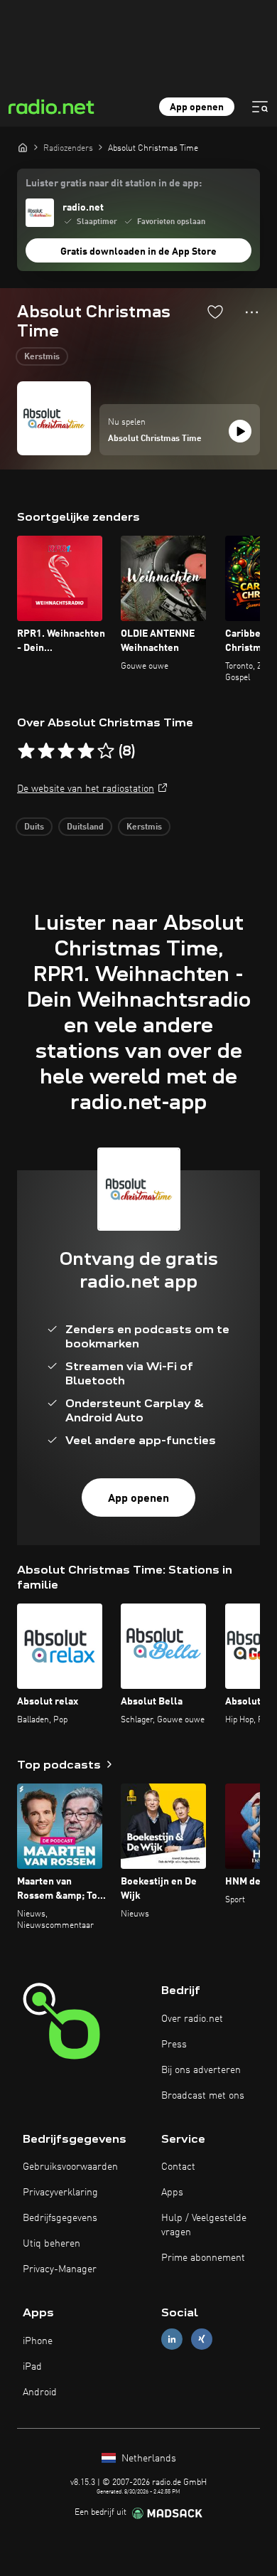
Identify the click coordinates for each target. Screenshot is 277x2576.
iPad (32, 2367)
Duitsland (85, 827)
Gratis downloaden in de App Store (138, 252)
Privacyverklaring (60, 2193)
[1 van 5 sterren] (26, 751)
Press (174, 2045)
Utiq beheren (51, 2244)
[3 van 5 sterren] (66, 751)
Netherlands (147, 2459)
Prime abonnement (203, 2258)
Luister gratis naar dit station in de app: (114, 184)
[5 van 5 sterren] (106, 751)
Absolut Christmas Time (155, 439)
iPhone (38, 2341)
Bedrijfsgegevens (60, 2218)
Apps (172, 2193)
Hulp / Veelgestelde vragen (204, 2225)
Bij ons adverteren (201, 2070)
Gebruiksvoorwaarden (70, 2167)
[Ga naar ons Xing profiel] (202, 2339)
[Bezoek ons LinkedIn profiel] (172, 2339)
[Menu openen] (260, 107)
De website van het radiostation (86, 789)
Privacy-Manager (60, 2269)
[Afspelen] (240, 431)
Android (40, 2392)
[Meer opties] (252, 312)
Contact (178, 2167)
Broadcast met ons (203, 2096)
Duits (34, 827)
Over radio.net (192, 2019)
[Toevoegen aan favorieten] (215, 312)
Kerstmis (42, 357)
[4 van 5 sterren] (86, 751)
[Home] (23, 147)
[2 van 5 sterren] (46, 751)
